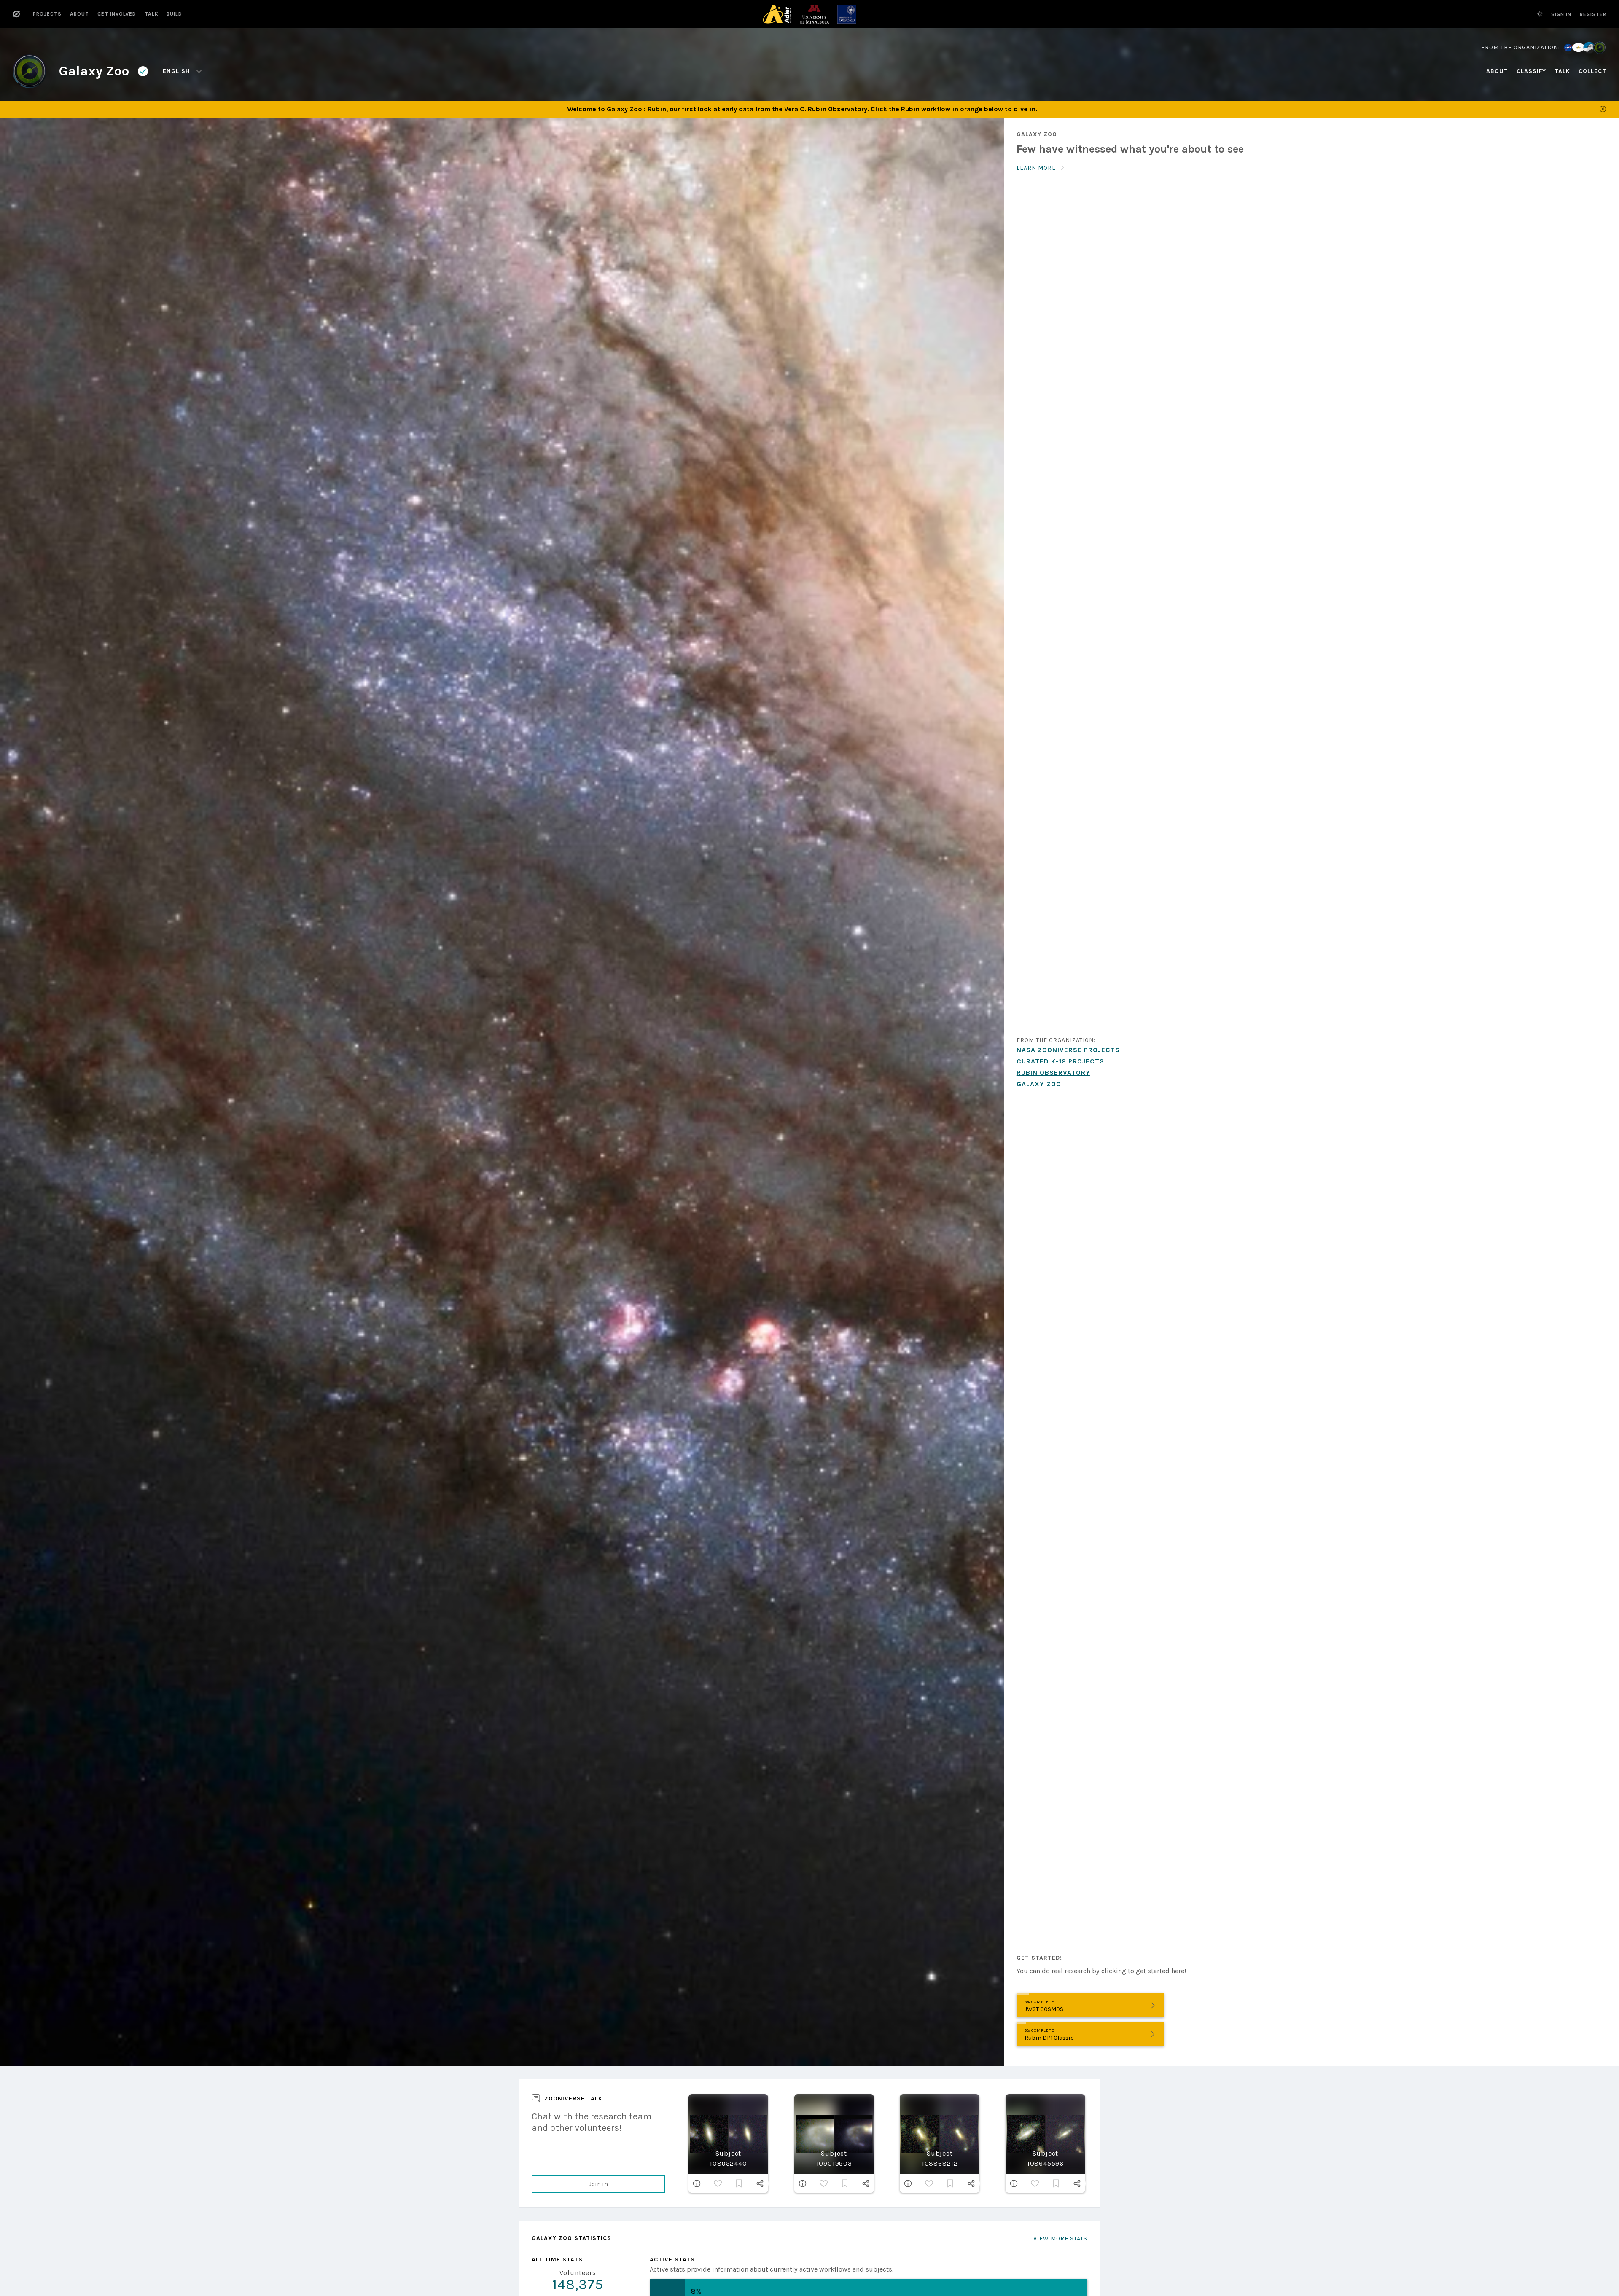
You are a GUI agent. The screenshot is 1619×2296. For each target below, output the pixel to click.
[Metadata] (697, 2183)
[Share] (760, 2183)
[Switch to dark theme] (1540, 14)
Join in (598, 2184)
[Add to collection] (739, 2183)
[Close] (1603, 109)
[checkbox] (718, 2183)
